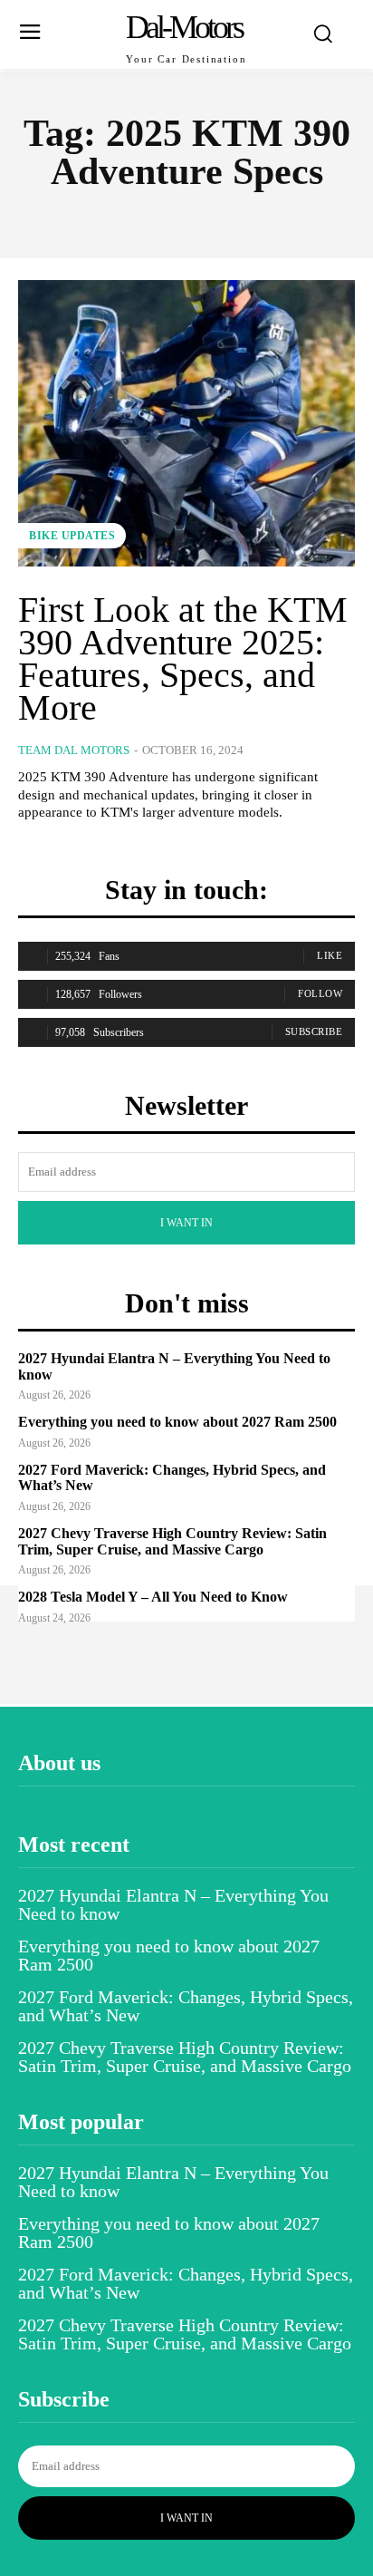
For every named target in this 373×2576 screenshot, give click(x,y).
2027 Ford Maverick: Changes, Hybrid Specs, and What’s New (186, 2006)
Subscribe (314, 1031)
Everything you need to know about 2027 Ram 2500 (177, 1422)
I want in (186, 1223)
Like (330, 955)
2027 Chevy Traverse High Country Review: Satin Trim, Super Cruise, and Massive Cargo (172, 1541)
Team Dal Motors (74, 750)
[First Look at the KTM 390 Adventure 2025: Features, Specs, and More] (186, 423)
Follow (320, 993)
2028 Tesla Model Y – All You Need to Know (153, 1597)
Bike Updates (72, 536)
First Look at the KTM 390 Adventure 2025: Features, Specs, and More (183, 659)
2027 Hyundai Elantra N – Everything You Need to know (173, 1904)
